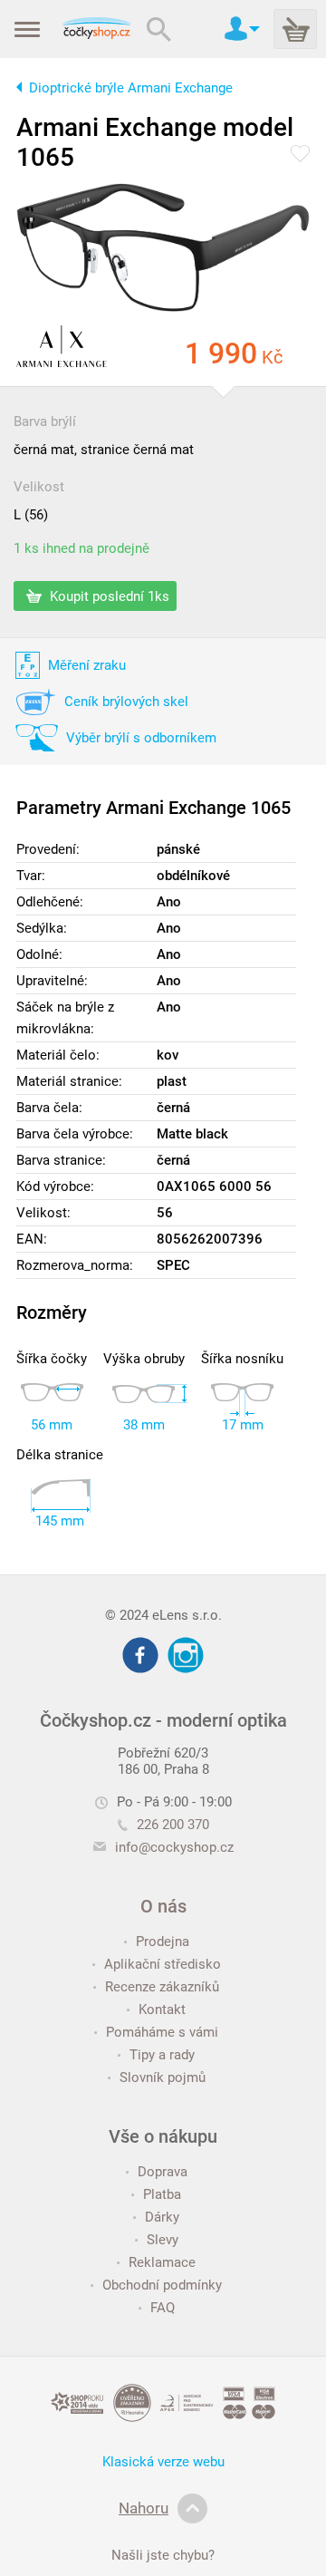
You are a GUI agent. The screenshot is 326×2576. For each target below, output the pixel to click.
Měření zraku (87, 665)
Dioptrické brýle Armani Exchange (131, 88)
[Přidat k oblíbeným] (300, 155)
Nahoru (144, 2508)
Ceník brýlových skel (126, 702)
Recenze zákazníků (162, 1987)
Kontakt (162, 2009)
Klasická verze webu (163, 2462)
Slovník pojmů (163, 2077)
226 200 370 (173, 1825)
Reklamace (162, 2262)
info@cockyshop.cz (174, 1847)
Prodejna (163, 1942)
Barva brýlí (45, 421)
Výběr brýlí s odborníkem (141, 738)
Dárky (162, 2217)
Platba (162, 2194)
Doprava (163, 2172)
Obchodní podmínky (162, 2285)
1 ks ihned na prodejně (81, 548)
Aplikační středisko (163, 1964)
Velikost (39, 487)
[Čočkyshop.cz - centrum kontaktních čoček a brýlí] (96, 29)
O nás (163, 1906)
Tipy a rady (162, 2055)
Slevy (163, 2240)
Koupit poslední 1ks (108, 596)
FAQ (163, 2308)
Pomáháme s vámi (162, 2032)
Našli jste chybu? (163, 2555)
